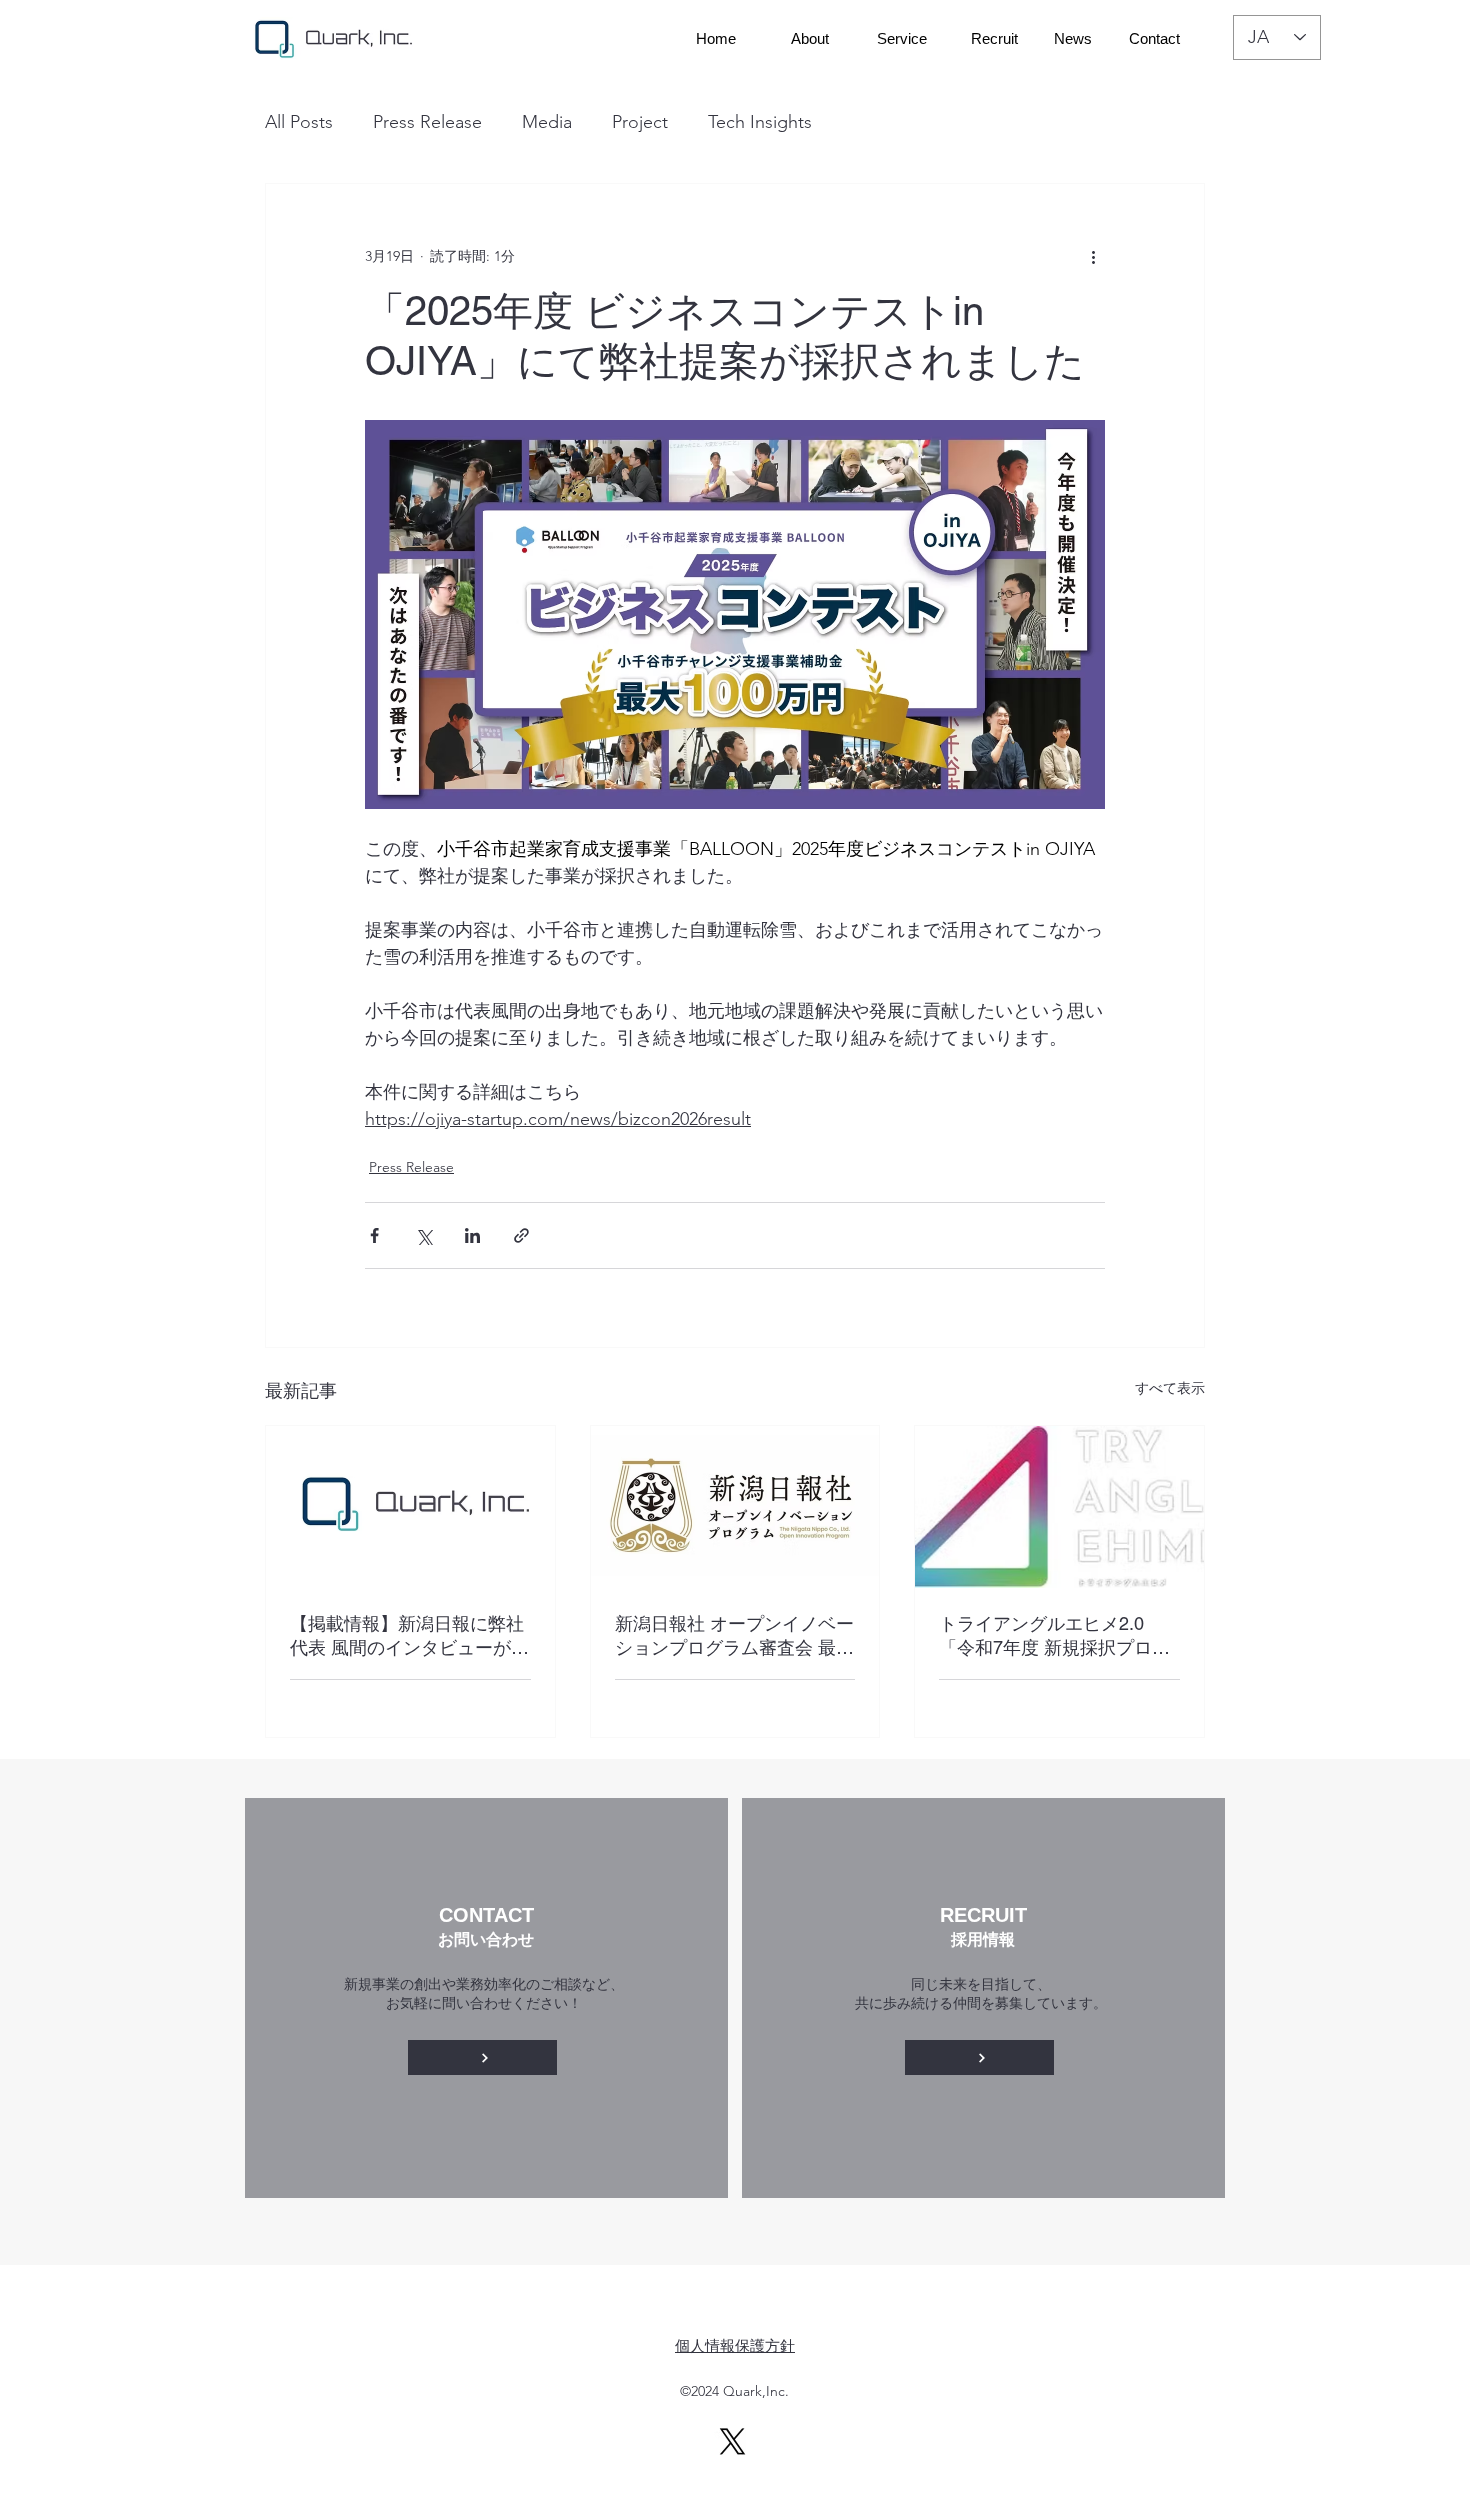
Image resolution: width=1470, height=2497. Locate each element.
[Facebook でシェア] (374, 1235)
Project (640, 122)
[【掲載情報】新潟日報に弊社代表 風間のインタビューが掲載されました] (410, 1507)
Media (547, 122)
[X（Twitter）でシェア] (423, 1235)
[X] (732, 2441)
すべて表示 (1170, 1388)
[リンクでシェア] (521, 1235)
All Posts (299, 122)
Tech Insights (760, 122)
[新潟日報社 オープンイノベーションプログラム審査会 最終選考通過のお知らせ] (735, 1507)
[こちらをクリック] (979, 2057)
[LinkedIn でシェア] (472, 1235)
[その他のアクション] (1093, 256)
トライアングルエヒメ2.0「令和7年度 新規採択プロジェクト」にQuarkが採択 (1054, 1636)
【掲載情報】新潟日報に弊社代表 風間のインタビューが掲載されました (409, 1636)
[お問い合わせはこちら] (482, 2057)
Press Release (427, 122)
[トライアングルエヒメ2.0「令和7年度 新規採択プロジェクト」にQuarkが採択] (1059, 1507)
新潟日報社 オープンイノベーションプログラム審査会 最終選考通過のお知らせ (734, 1636)
